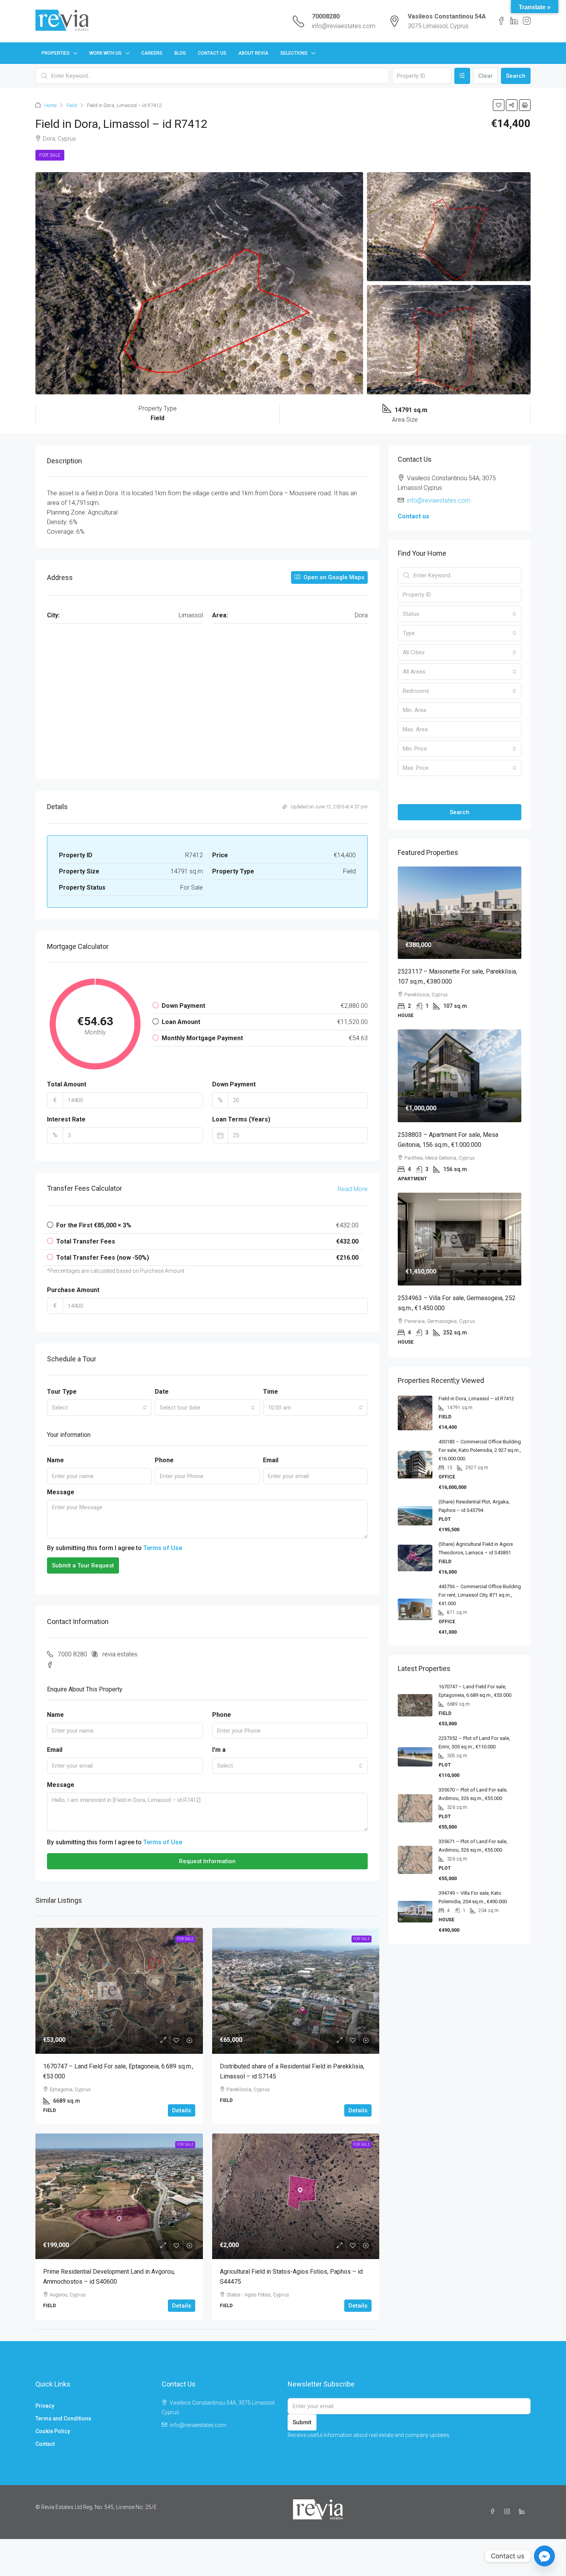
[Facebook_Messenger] (544, 2556)
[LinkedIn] (523, 2512)
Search (516, 76)
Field (72, 105)
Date (162, 1392)
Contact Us (212, 53)
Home (50, 105)
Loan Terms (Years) (241, 1119)
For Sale (50, 155)
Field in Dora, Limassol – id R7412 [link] (476, 1399)
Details (182, 2110)
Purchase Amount (73, 1290)
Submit (302, 2422)
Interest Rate (66, 1119)
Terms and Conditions (63, 2418)
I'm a (219, 1750)
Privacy (45, 2406)
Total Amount (67, 1084)
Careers (152, 53)
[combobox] (99, 1408)
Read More (353, 1189)
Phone (164, 1460)
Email (271, 1460)
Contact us (414, 516)
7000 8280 (72, 1654)
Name (55, 1460)
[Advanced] (462, 76)
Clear (486, 76)
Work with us (105, 53)
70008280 (326, 16)
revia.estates (120, 1654)
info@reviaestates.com (344, 26)
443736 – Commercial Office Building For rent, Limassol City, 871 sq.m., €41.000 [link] (480, 1595)
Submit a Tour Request (83, 1565)
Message (61, 1492)
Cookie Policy (53, 2431)
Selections (294, 53)
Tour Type (62, 1392)
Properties (56, 53)
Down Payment (234, 1084)
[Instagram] (509, 2512)
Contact (45, 2444)
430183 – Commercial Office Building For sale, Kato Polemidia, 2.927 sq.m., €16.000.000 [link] (480, 1450)
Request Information (207, 1861)
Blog (180, 53)
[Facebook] (494, 2512)
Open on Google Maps (333, 577)
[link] (119, 1991)
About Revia (253, 53)
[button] (499, 105)
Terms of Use (163, 1548)
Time (270, 1392)
